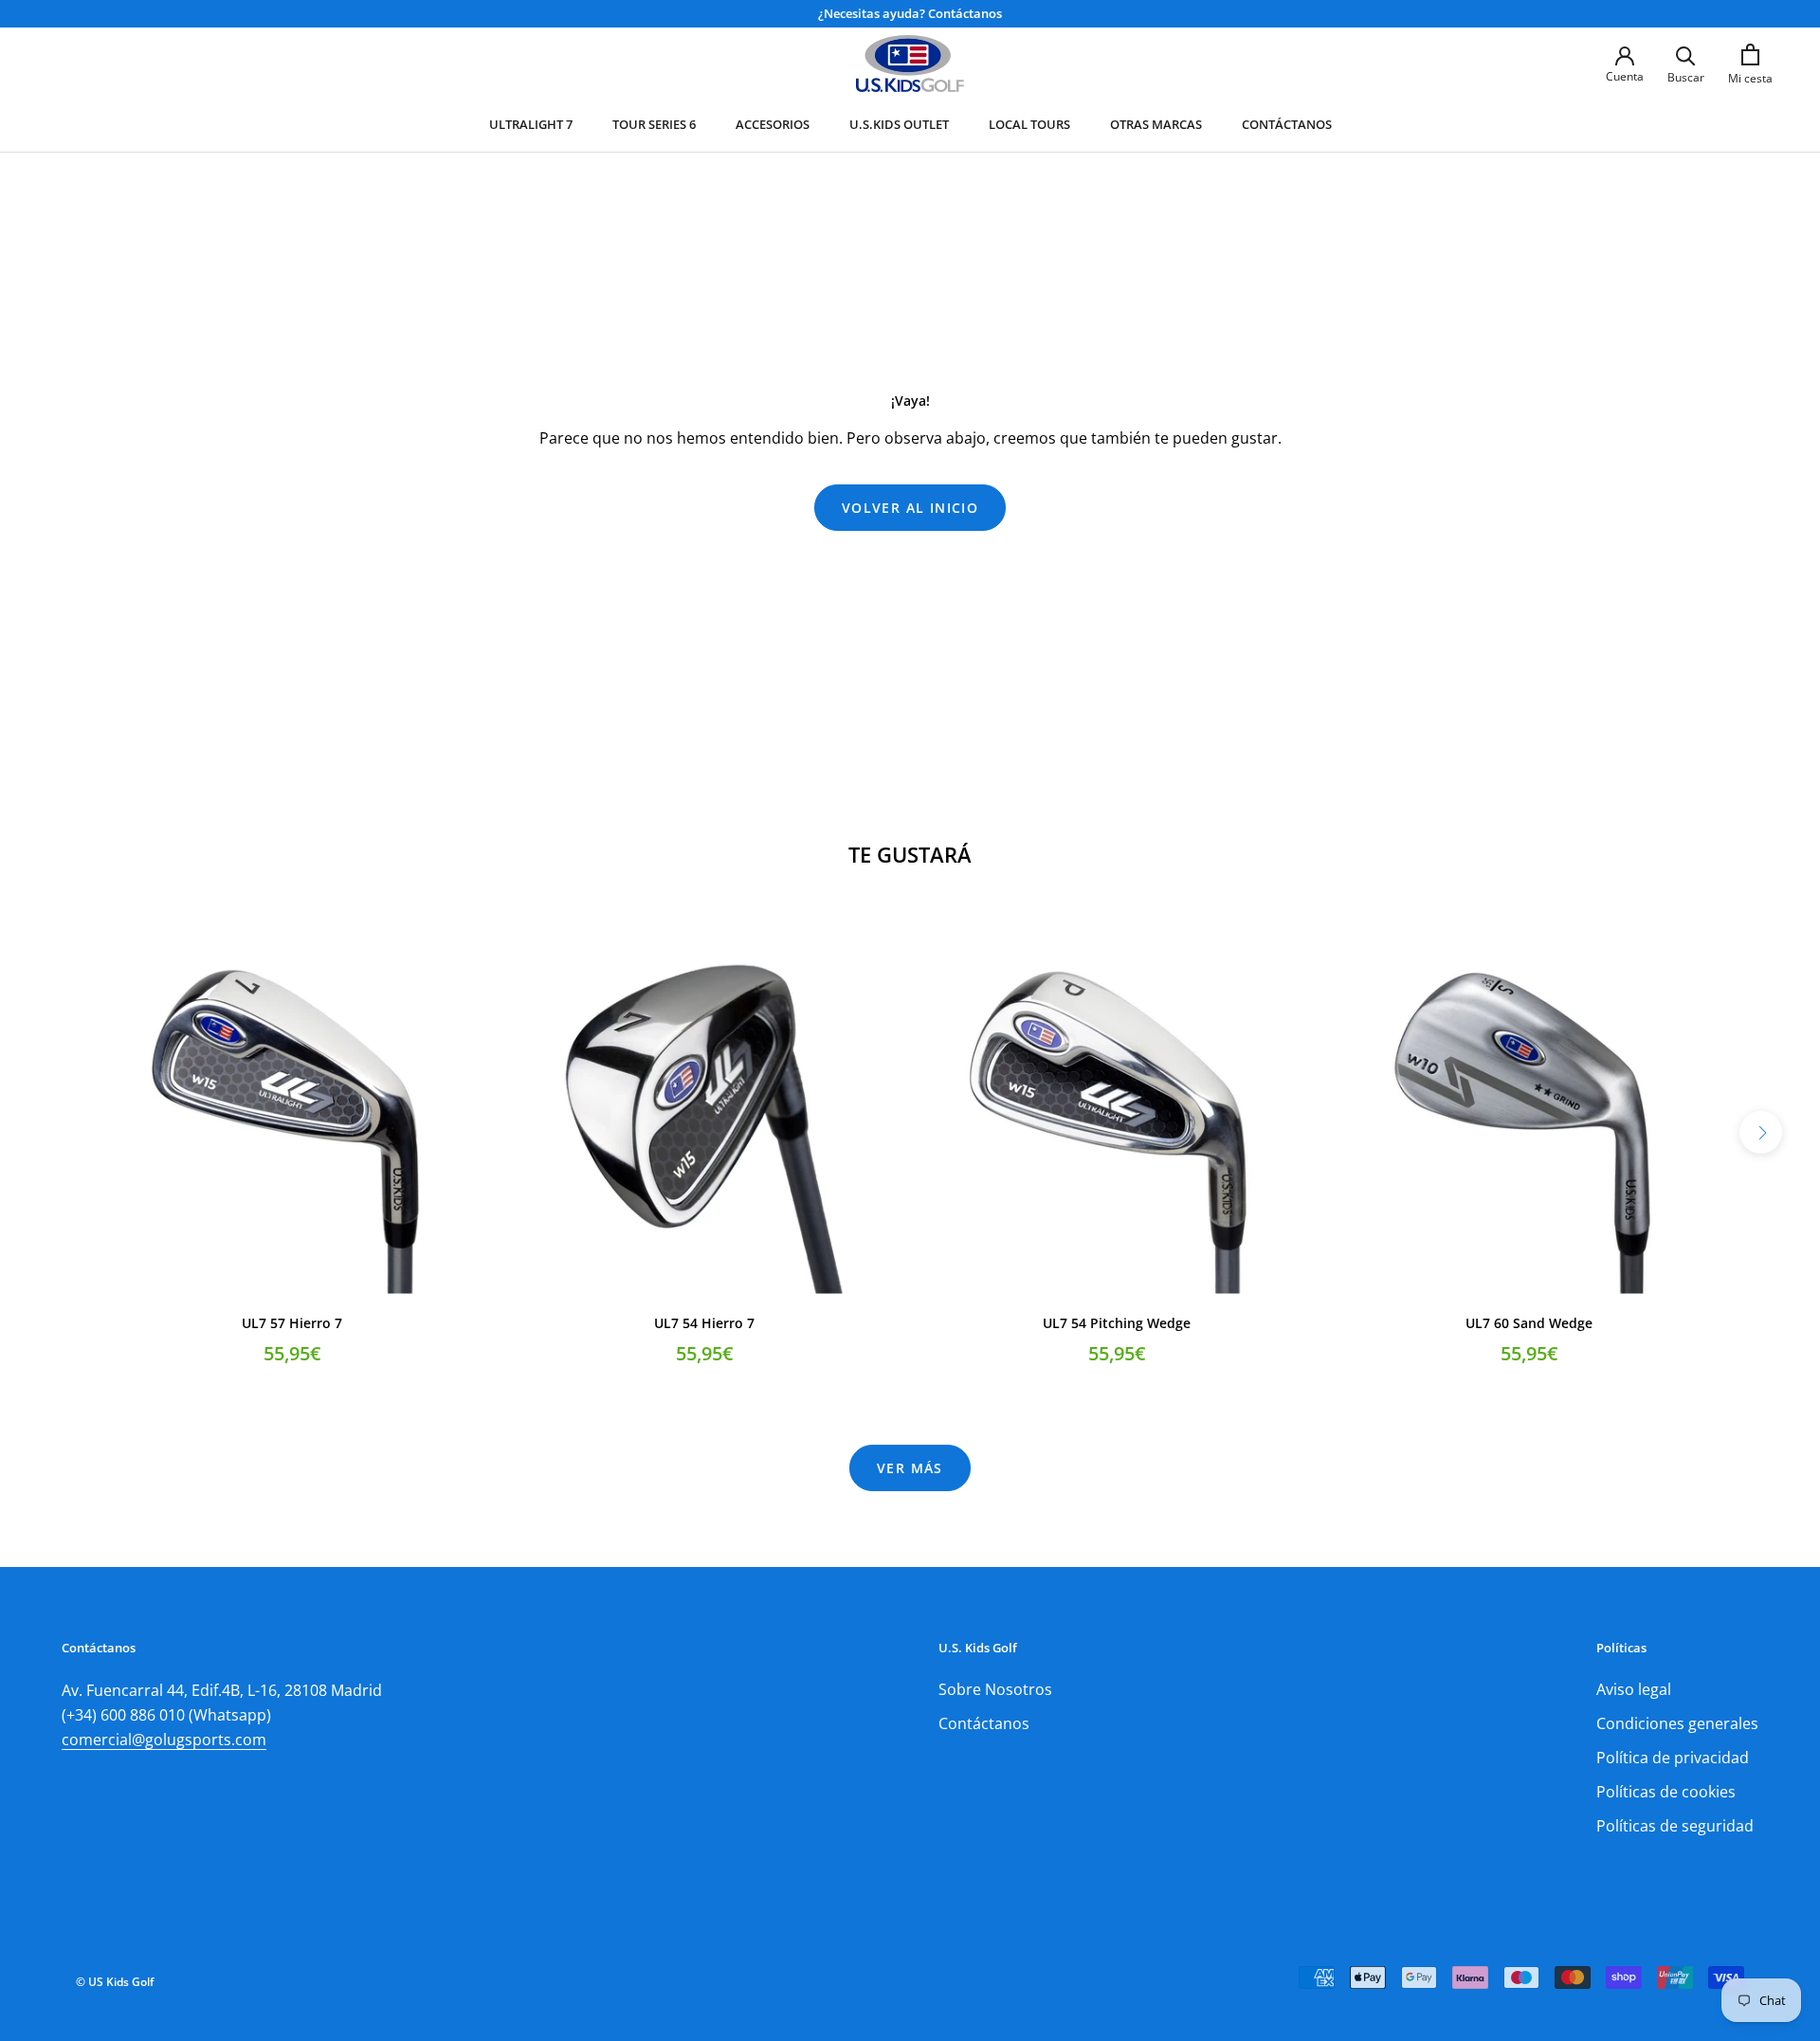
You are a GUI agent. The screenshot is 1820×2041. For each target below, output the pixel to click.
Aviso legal (1634, 1689)
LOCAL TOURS (1029, 124)
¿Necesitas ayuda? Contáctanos (910, 13)
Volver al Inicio (910, 508)
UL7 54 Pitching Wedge (1117, 1323)
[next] (1761, 1132)
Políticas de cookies (1666, 1792)
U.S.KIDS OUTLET (899, 124)
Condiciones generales (1677, 1723)
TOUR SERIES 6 (654, 124)
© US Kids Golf (115, 1982)
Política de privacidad (1673, 1758)
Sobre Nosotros (995, 1689)
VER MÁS (910, 1468)
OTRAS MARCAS (1156, 124)
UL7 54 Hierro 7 (704, 1323)
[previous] (59, 1132)
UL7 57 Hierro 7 (292, 1323)
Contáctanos (984, 1723)
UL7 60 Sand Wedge (1529, 1323)
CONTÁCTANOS (1287, 124)
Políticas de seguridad (1675, 1826)
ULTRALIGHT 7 (531, 124)
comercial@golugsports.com (164, 1740)
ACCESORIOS (773, 124)
